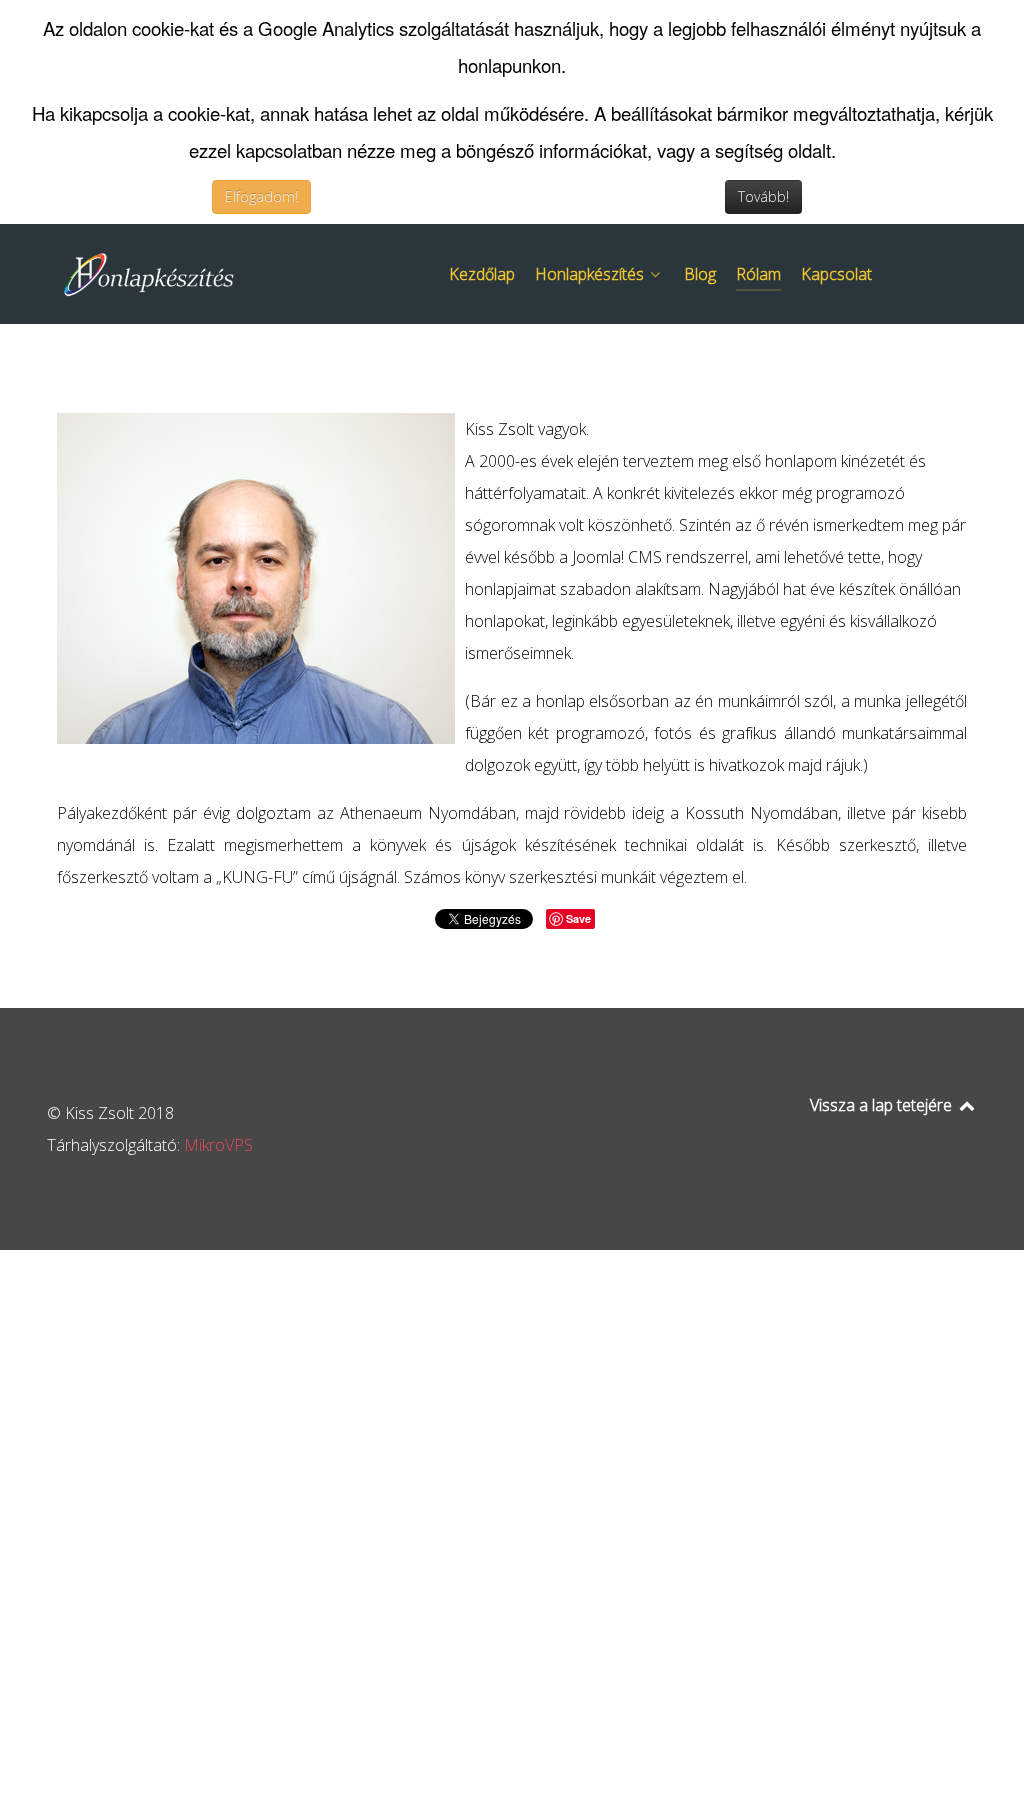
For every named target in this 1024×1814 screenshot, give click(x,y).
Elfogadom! (261, 196)
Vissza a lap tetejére (883, 1105)
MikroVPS (218, 1145)
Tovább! (763, 196)
